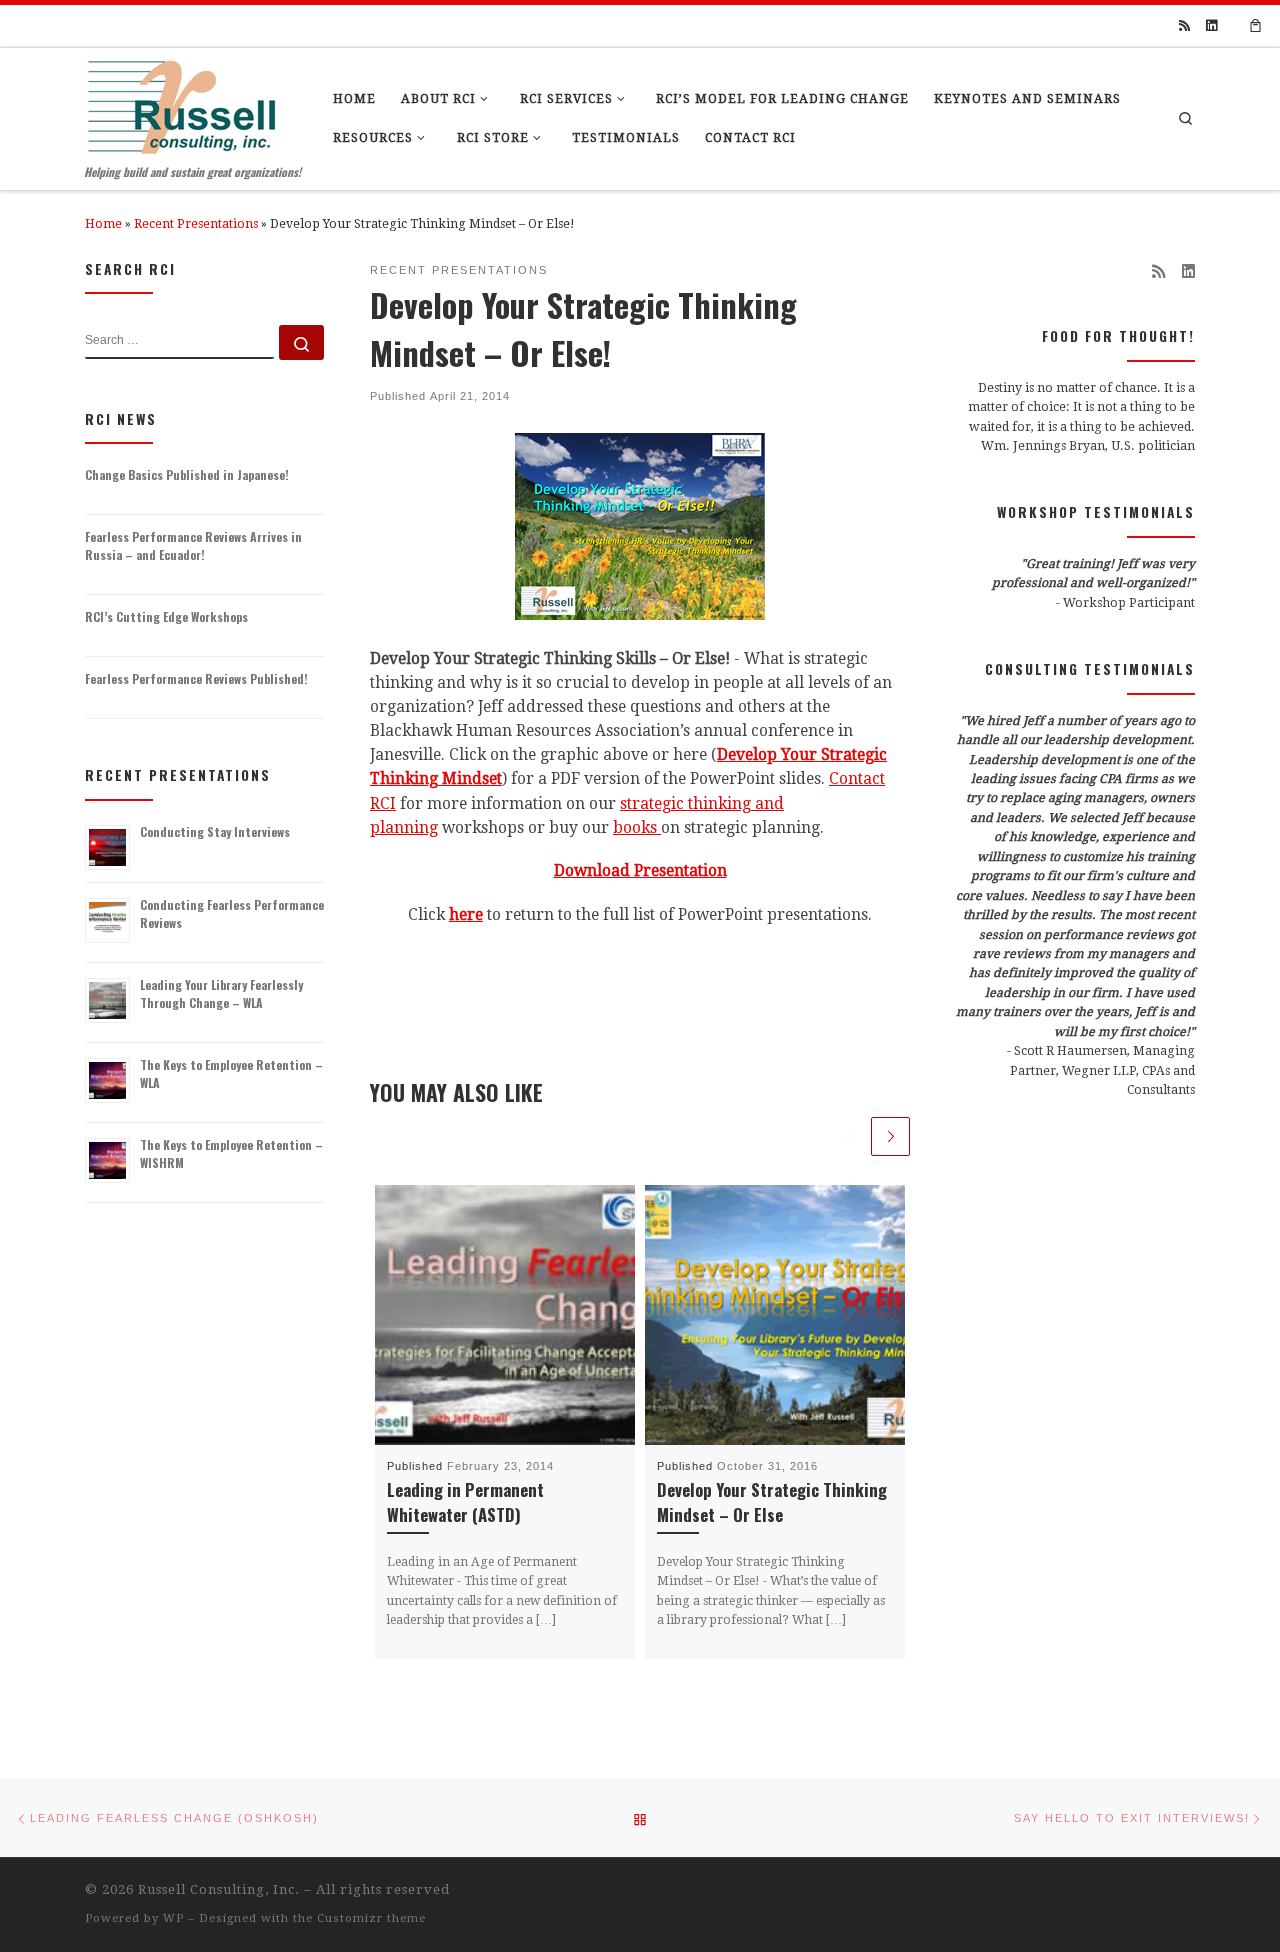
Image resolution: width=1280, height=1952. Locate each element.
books (635, 828)
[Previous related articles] (848, 1136)
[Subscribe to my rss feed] (1184, 26)
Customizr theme (371, 1918)
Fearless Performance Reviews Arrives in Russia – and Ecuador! (193, 545)
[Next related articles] (890, 1136)
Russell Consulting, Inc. (219, 1889)
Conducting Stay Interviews (215, 831)
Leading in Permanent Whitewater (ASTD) (465, 1502)
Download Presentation (640, 871)
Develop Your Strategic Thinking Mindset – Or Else (772, 1502)
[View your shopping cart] (1256, 26)
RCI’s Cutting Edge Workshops (166, 616)
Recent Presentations (196, 224)
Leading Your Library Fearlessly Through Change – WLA (221, 993)
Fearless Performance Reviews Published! (196, 678)
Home (103, 224)
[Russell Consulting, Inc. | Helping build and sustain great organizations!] (181, 102)
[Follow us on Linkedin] (1211, 26)
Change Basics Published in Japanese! (187, 474)
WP (173, 1918)
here (466, 915)
